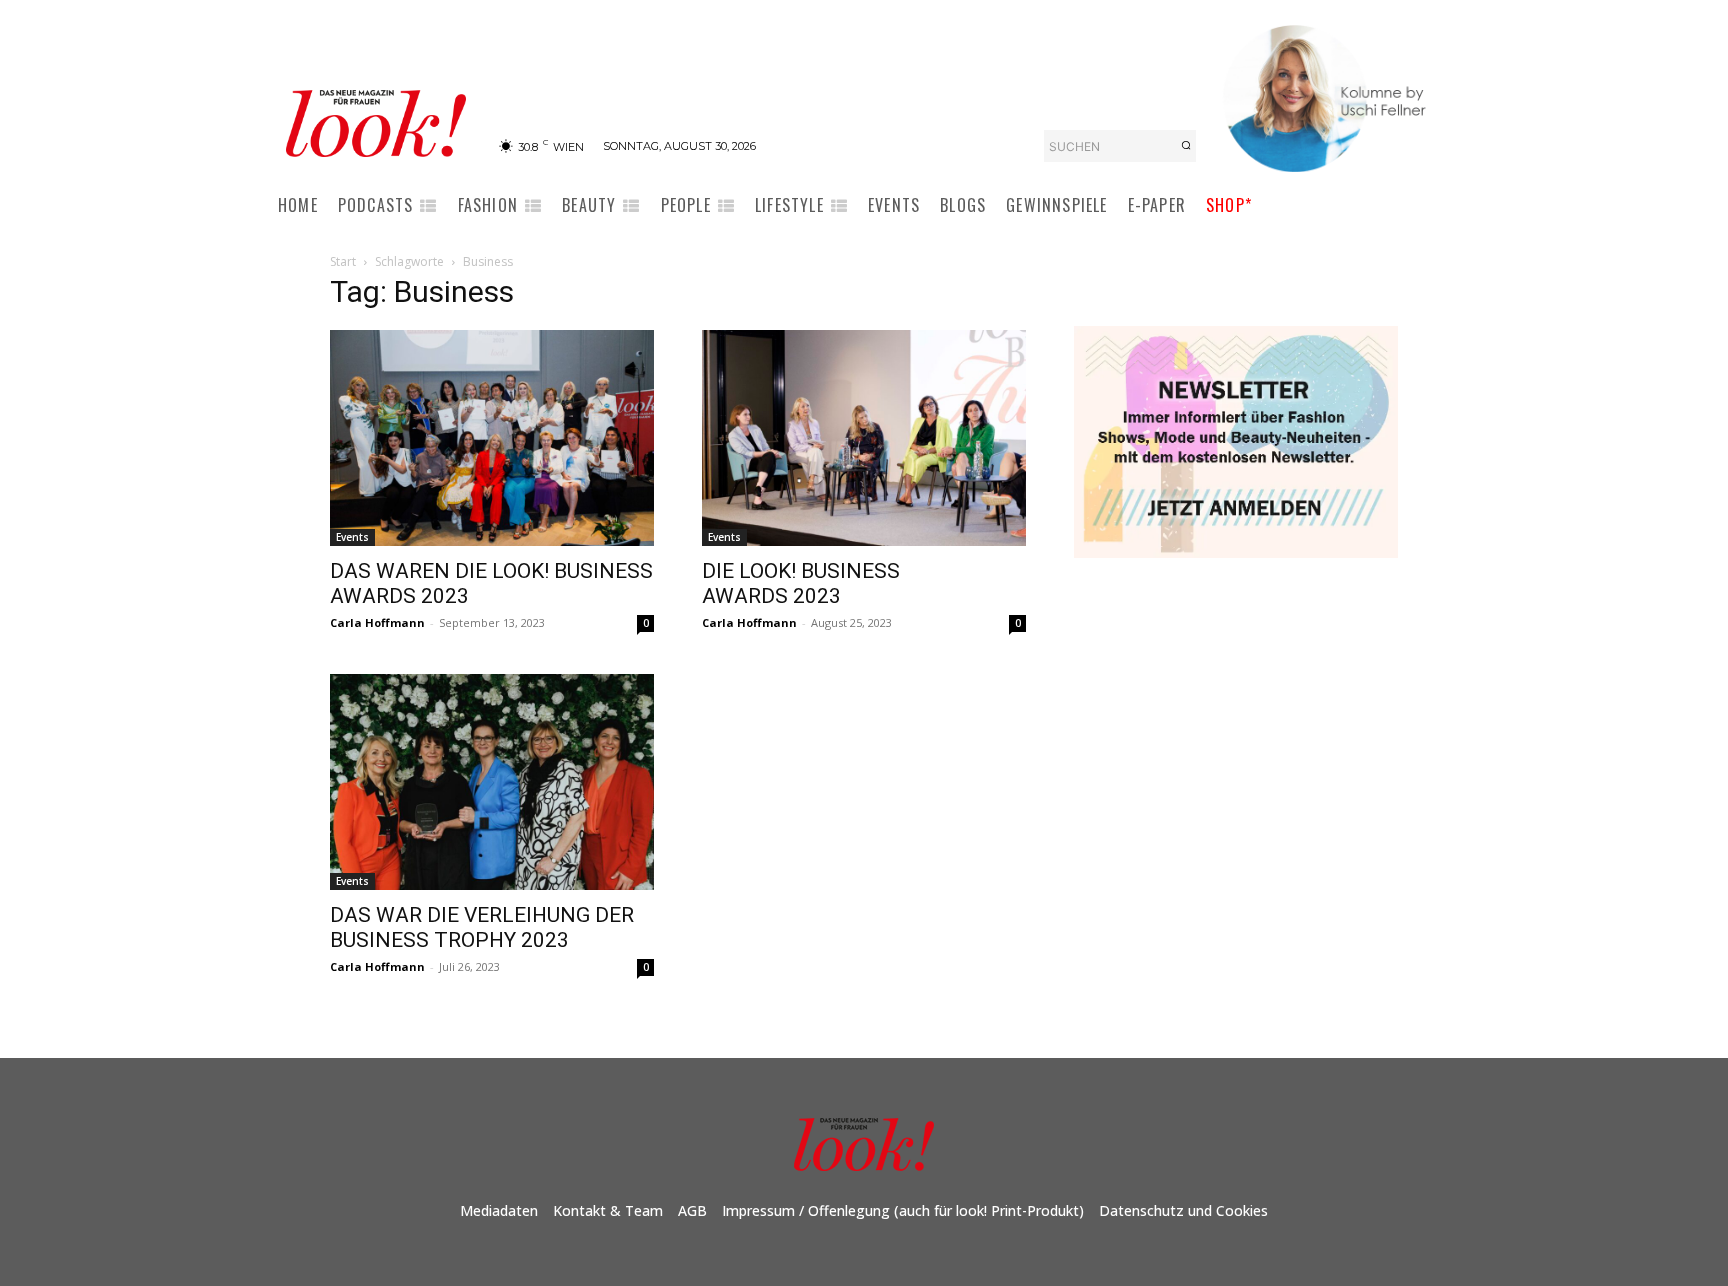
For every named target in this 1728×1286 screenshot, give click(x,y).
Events (352, 537)
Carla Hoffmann (377, 622)
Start (343, 261)
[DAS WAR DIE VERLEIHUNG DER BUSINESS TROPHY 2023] (492, 782)
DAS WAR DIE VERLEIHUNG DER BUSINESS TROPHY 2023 (482, 927)
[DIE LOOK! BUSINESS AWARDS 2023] (864, 438)
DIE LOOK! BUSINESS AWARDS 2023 (801, 583)
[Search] (1186, 146)
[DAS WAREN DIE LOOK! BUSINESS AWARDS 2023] (492, 438)
